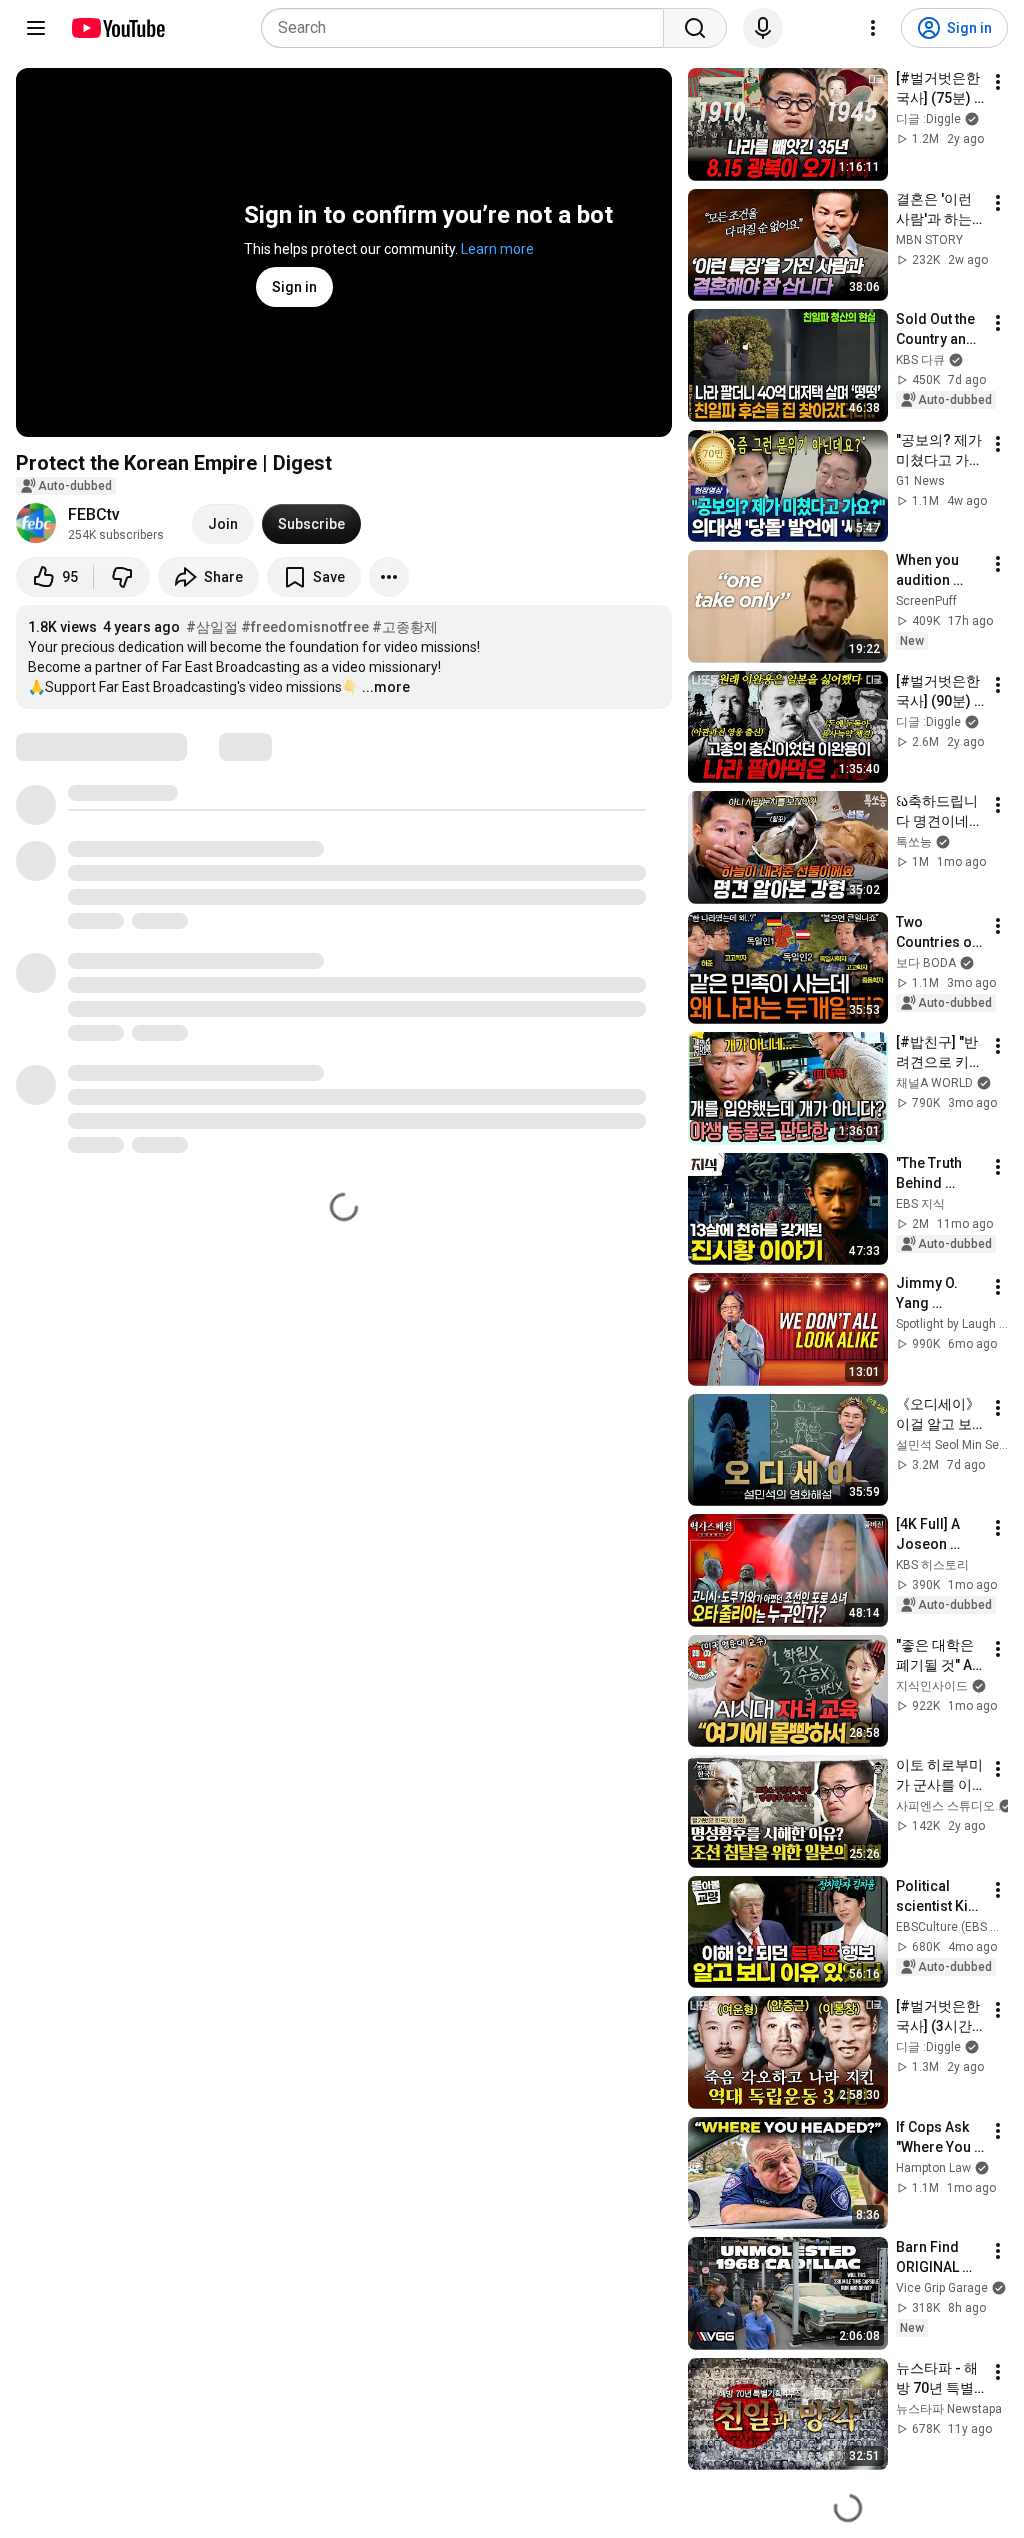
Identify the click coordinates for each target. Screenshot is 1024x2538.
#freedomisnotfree (305, 627)
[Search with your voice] (763, 28)
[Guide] (36, 28)
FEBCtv (94, 514)
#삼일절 (212, 627)
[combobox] (468, 28)
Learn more (497, 249)
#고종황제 (405, 627)
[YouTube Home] (117, 28)
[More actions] (389, 577)
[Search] (695, 28)
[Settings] (873, 28)
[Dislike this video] (122, 577)
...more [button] (386, 687)
